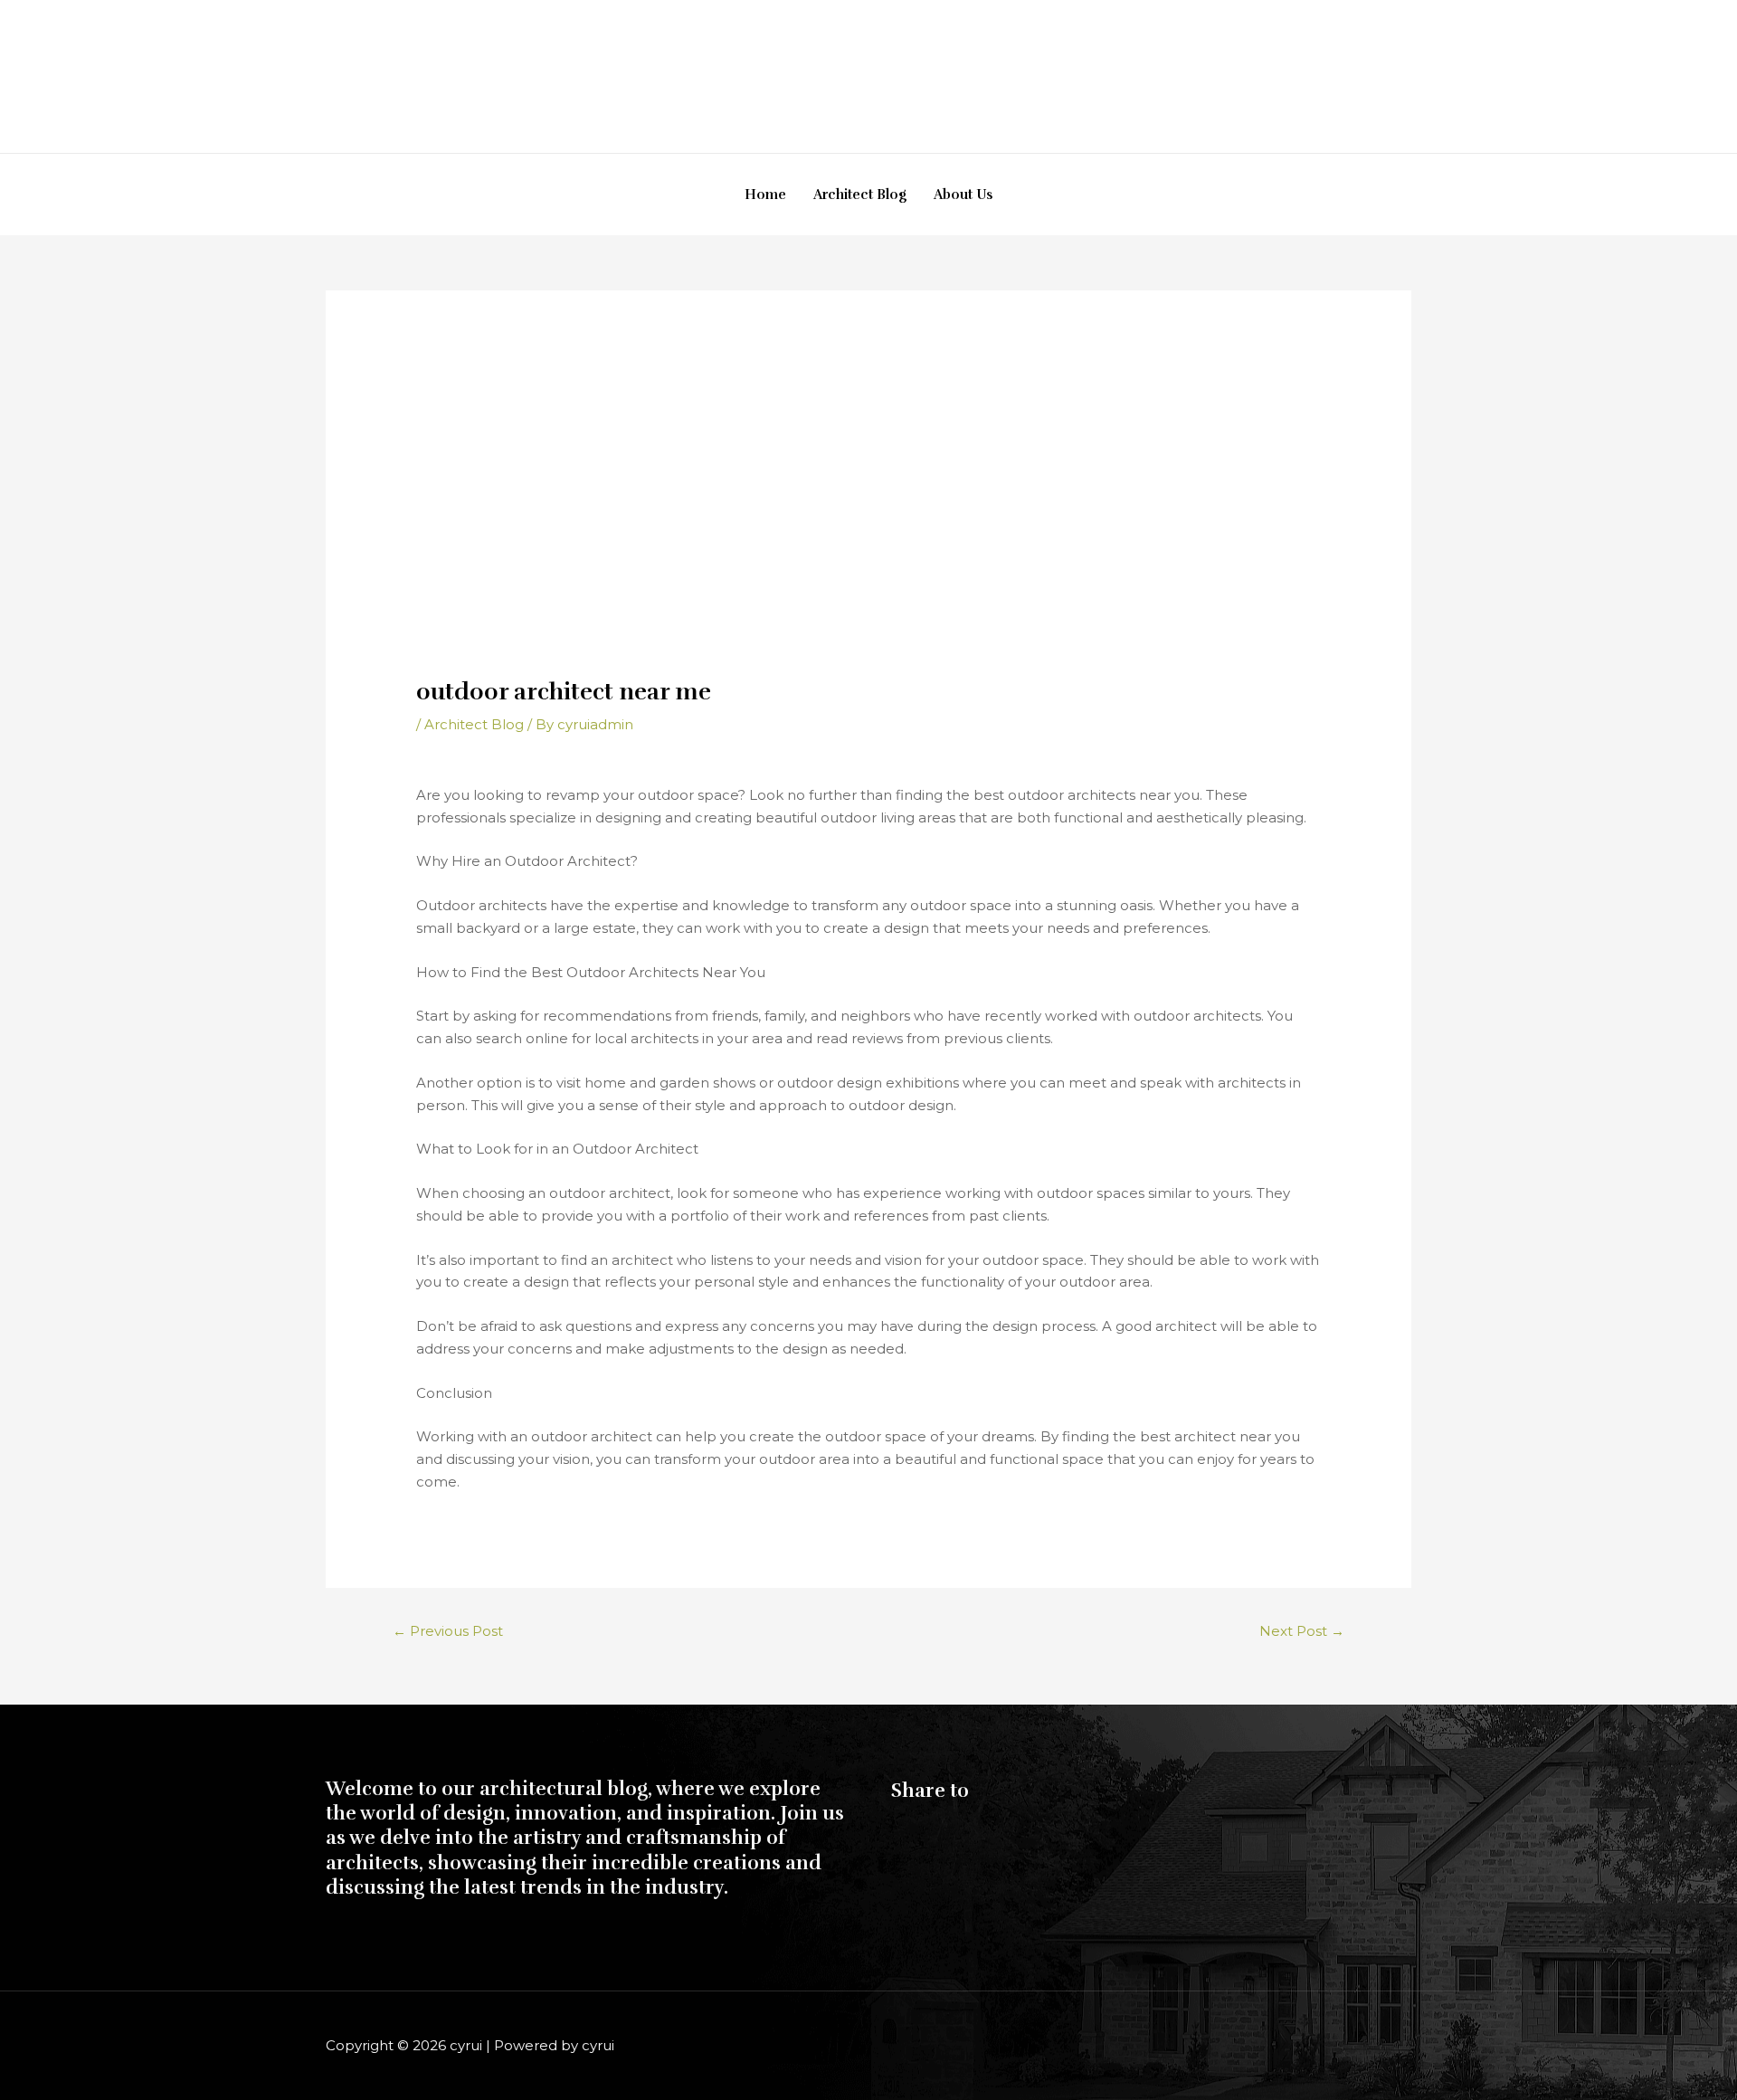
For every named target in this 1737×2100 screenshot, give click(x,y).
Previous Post (448, 1631)
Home (765, 195)
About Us (963, 195)
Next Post (1302, 1631)
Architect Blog (860, 195)
